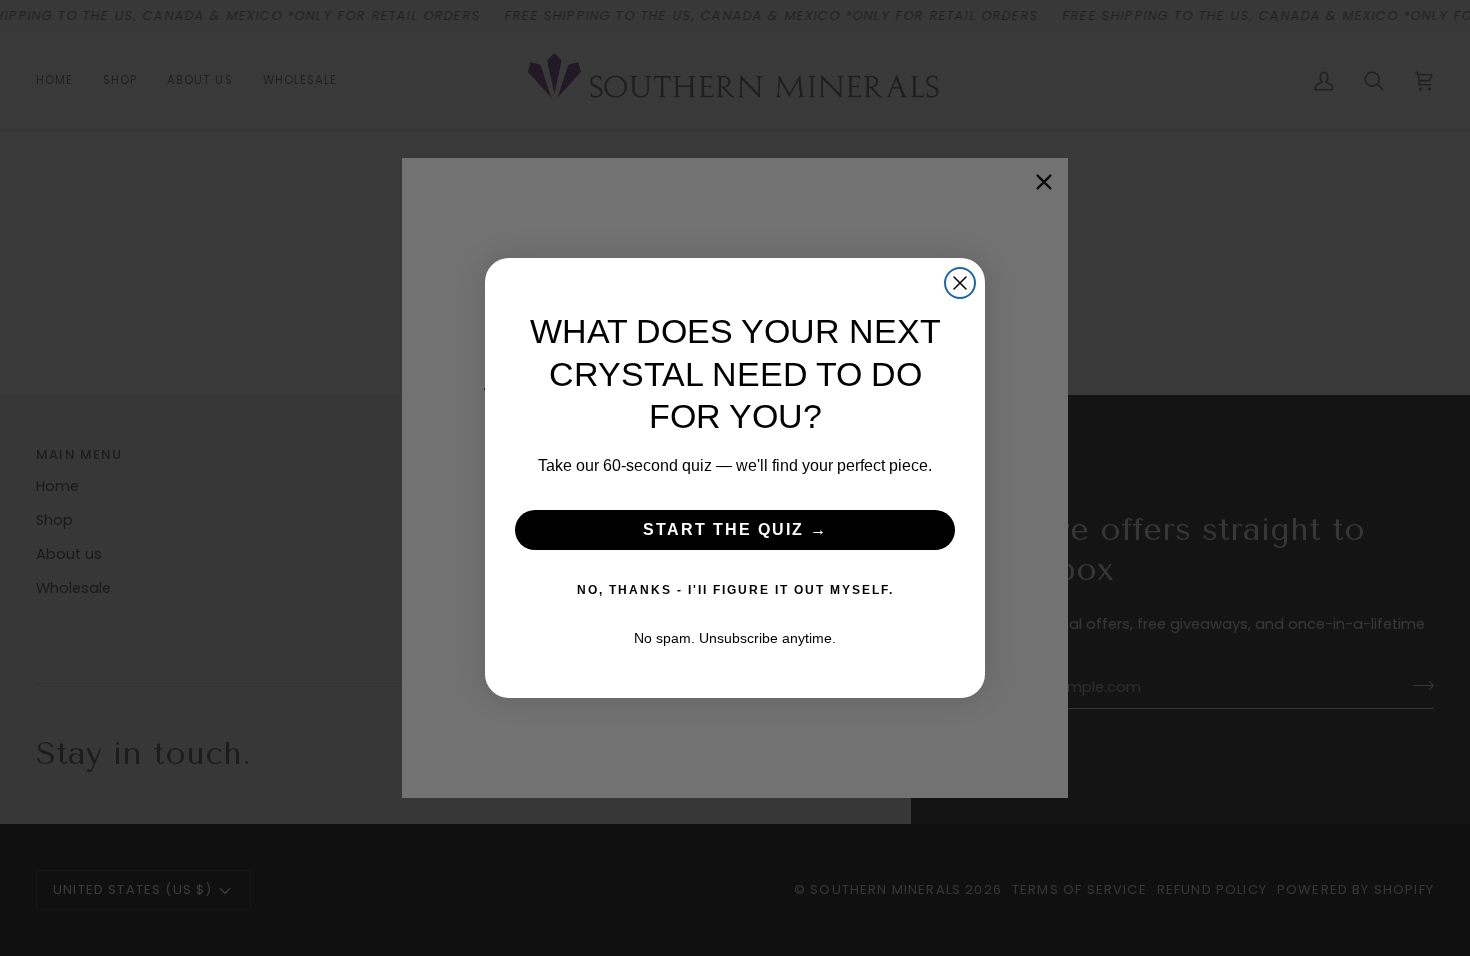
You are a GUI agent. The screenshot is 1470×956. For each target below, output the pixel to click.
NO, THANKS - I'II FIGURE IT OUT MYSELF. (735, 590)
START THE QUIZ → (735, 529)
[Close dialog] (960, 283)
